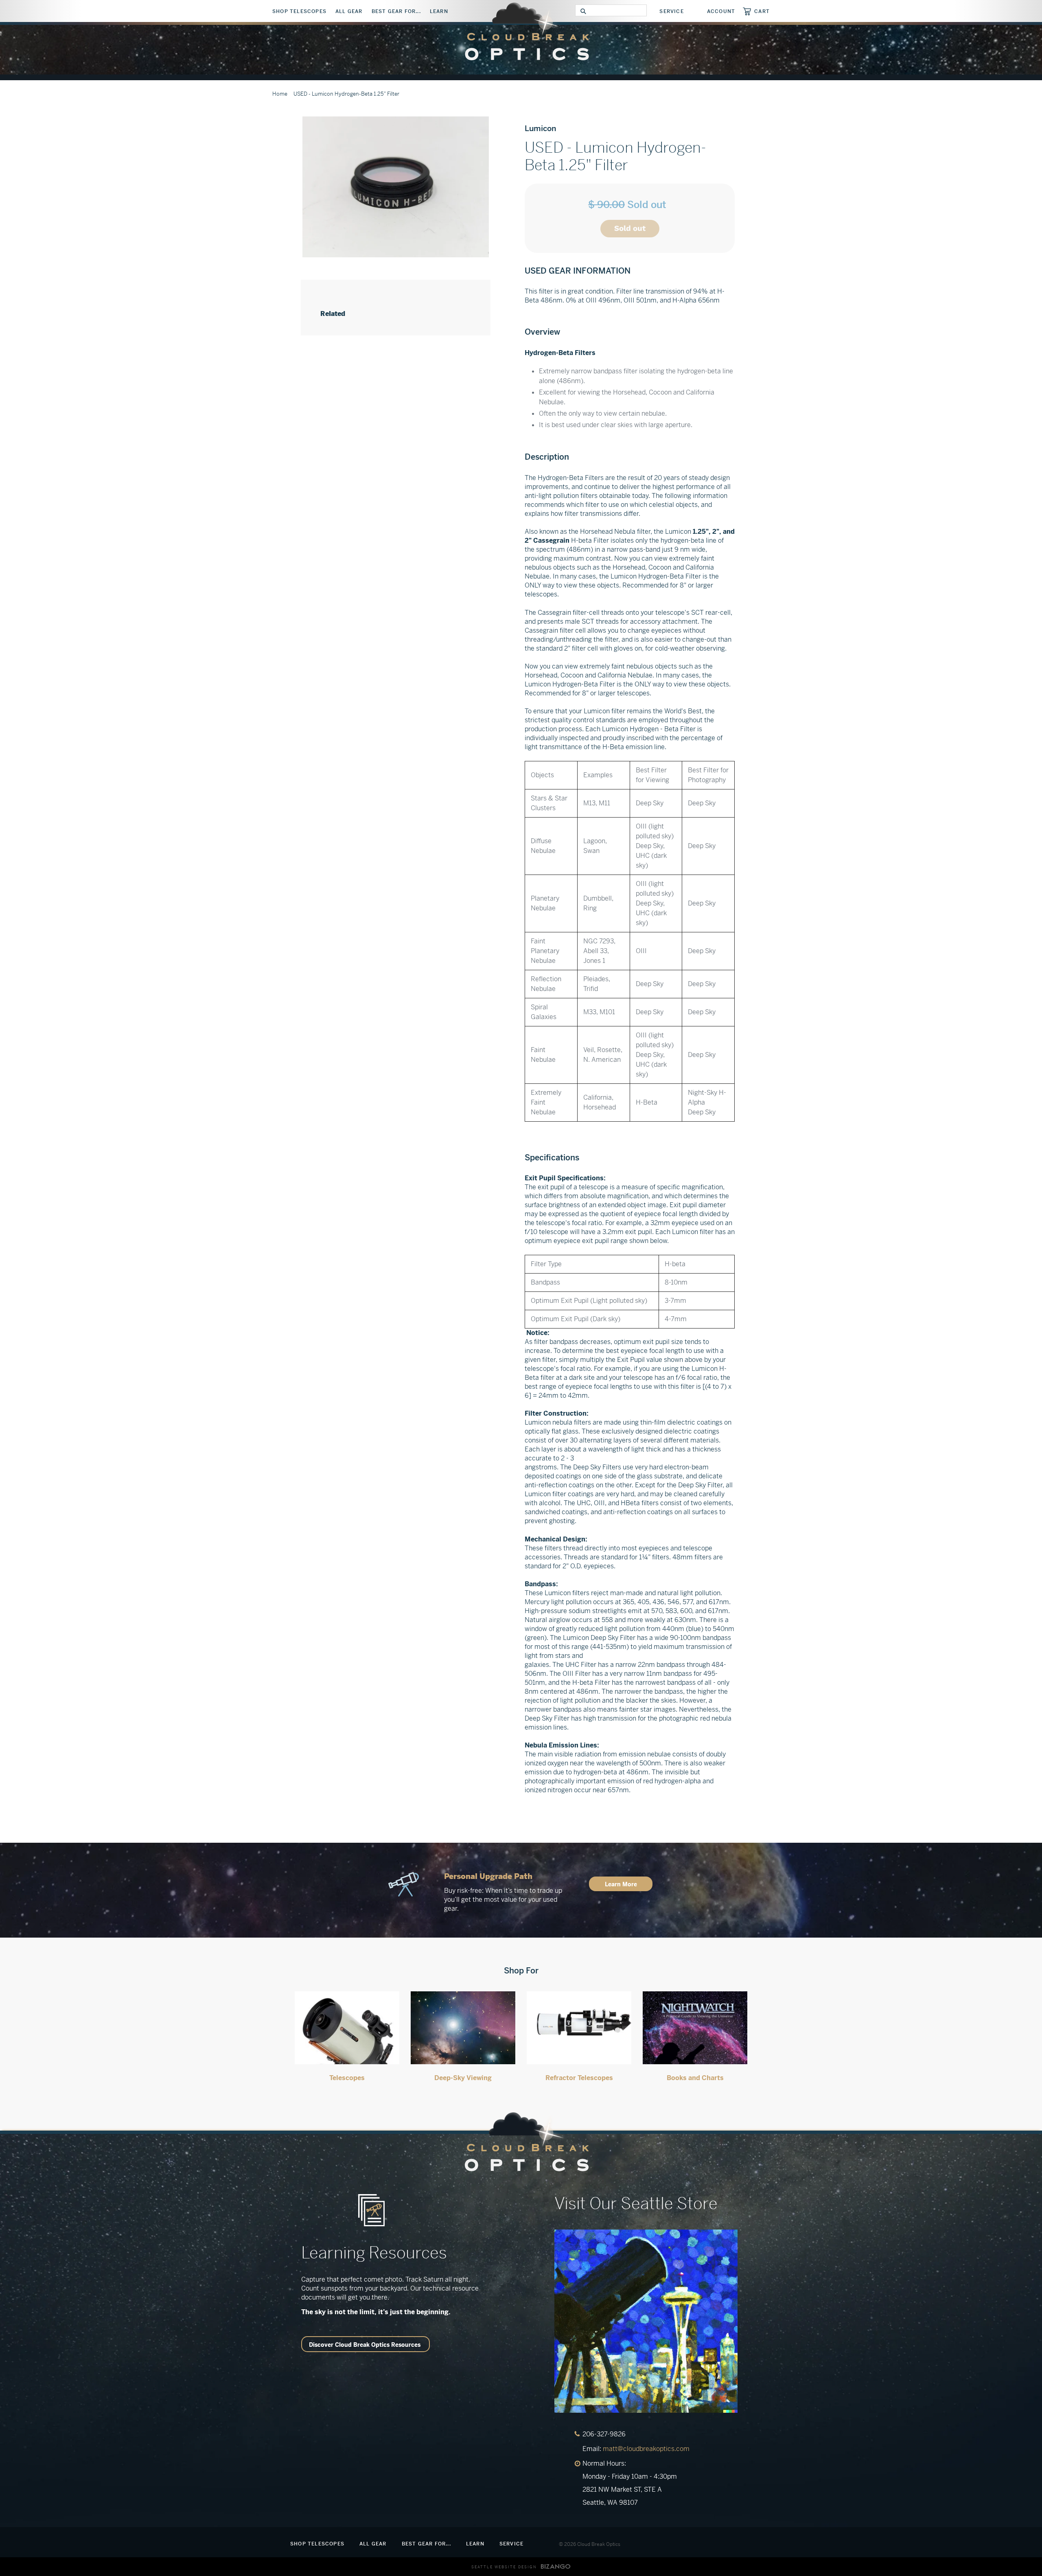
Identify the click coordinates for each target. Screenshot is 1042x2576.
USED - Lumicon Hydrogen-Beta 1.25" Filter (346, 94)
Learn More (621, 1884)
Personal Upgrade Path (488, 1876)
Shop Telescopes (299, 11)
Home (280, 94)
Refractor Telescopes (579, 2078)
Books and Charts (695, 2078)
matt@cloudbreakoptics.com (646, 2449)
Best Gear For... (396, 11)
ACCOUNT (721, 11)
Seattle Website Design (504, 2567)
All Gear (349, 11)
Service (671, 11)
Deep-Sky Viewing (463, 2078)
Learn (439, 11)
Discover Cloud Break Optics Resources (365, 2345)
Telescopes (347, 2078)
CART (762, 11)
